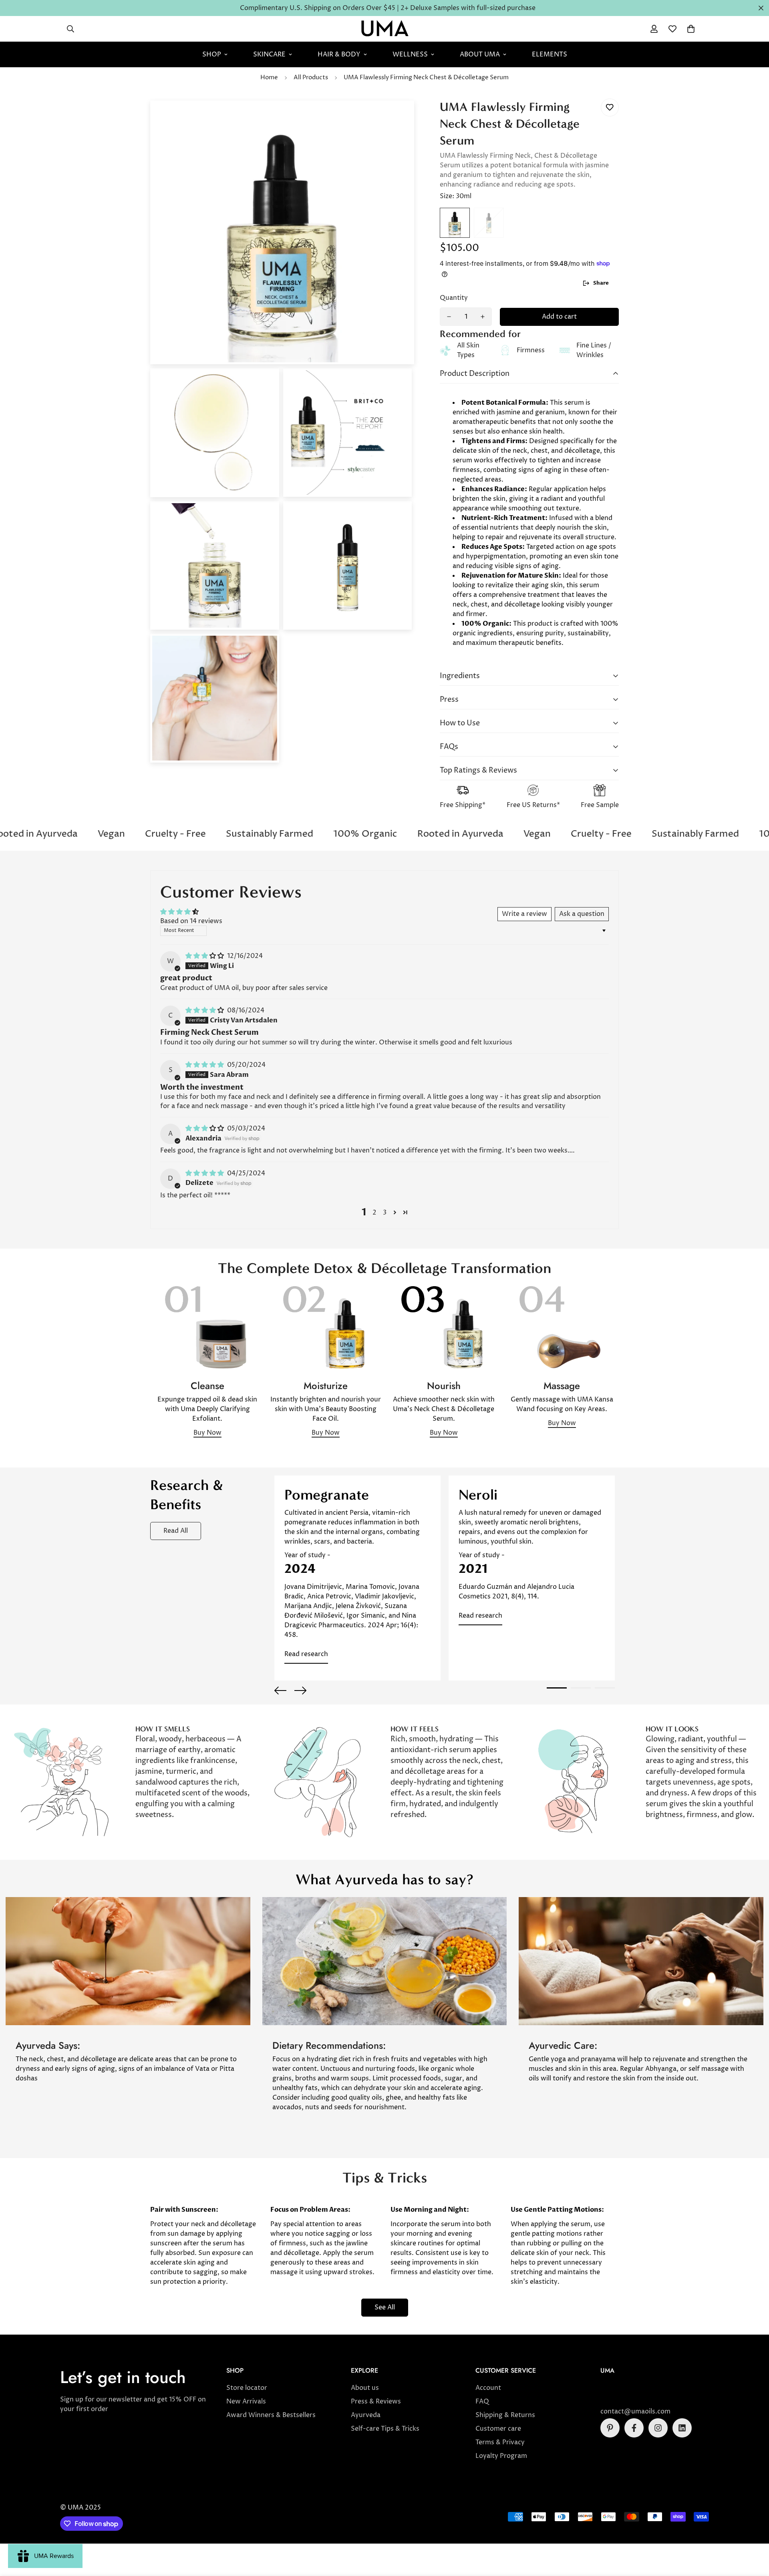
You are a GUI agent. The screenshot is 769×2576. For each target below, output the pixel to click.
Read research (306, 1654)
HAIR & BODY (339, 54)
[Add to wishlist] (610, 107)
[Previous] (280, 1691)
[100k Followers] (658, 2428)
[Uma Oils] (385, 29)
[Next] (300, 1691)
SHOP (212, 54)
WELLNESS (410, 54)
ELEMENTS (550, 54)
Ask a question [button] (582, 914)
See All (385, 2307)
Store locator (247, 2388)
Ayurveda (366, 2415)
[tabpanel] (357, 1578)
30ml (455, 223)
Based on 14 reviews (191, 921)
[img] (205, 956)
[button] (691, 29)
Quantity (454, 298)
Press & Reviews (376, 2401)
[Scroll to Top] (753, 2532)
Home (269, 77)
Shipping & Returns (505, 2415)
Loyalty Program (501, 2456)
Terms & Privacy (500, 2442)
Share (601, 283)
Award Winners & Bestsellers (271, 2415)
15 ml (489, 223)
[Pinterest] (610, 2428)
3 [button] (385, 1213)
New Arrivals (246, 2401)
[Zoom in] (397, 117)
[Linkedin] (682, 2428)
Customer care (498, 2429)
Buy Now (207, 1433)
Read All (176, 1531)
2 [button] (374, 1213)
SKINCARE (269, 54)
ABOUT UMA (480, 54)
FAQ (482, 2401)
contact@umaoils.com (635, 2411)
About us (365, 2388)
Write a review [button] (524, 914)
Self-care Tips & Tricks (385, 2429)
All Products (311, 77)
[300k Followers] (634, 2428)
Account (488, 2388)
